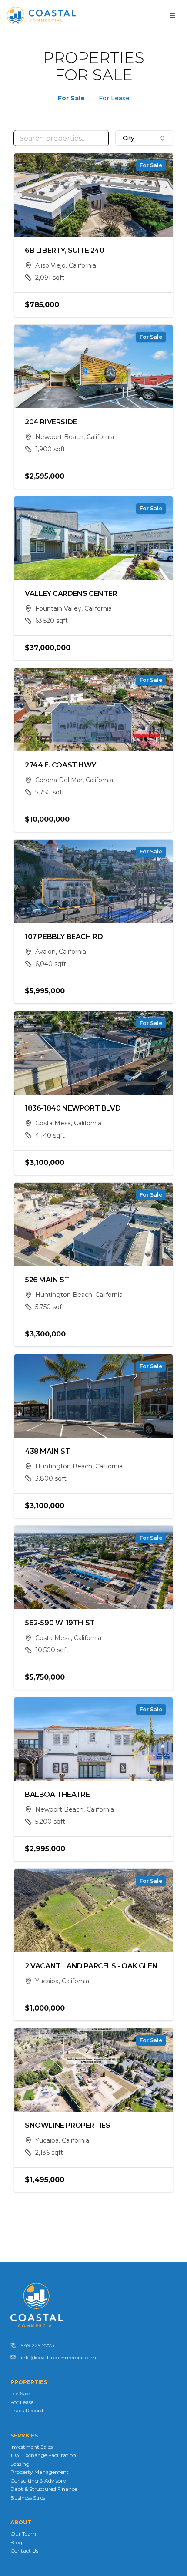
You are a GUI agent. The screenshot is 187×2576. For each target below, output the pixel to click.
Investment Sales (32, 2447)
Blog (16, 2542)
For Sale (71, 98)
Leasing (20, 2464)
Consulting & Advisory (38, 2481)
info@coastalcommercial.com (58, 2357)
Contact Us (24, 2551)
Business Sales (28, 2498)
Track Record (27, 2410)
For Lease (114, 98)
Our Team (23, 2534)
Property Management (40, 2472)
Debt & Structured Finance (44, 2489)
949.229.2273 (38, 2345)
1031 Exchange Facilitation (43, 2455)
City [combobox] (129, 138)
